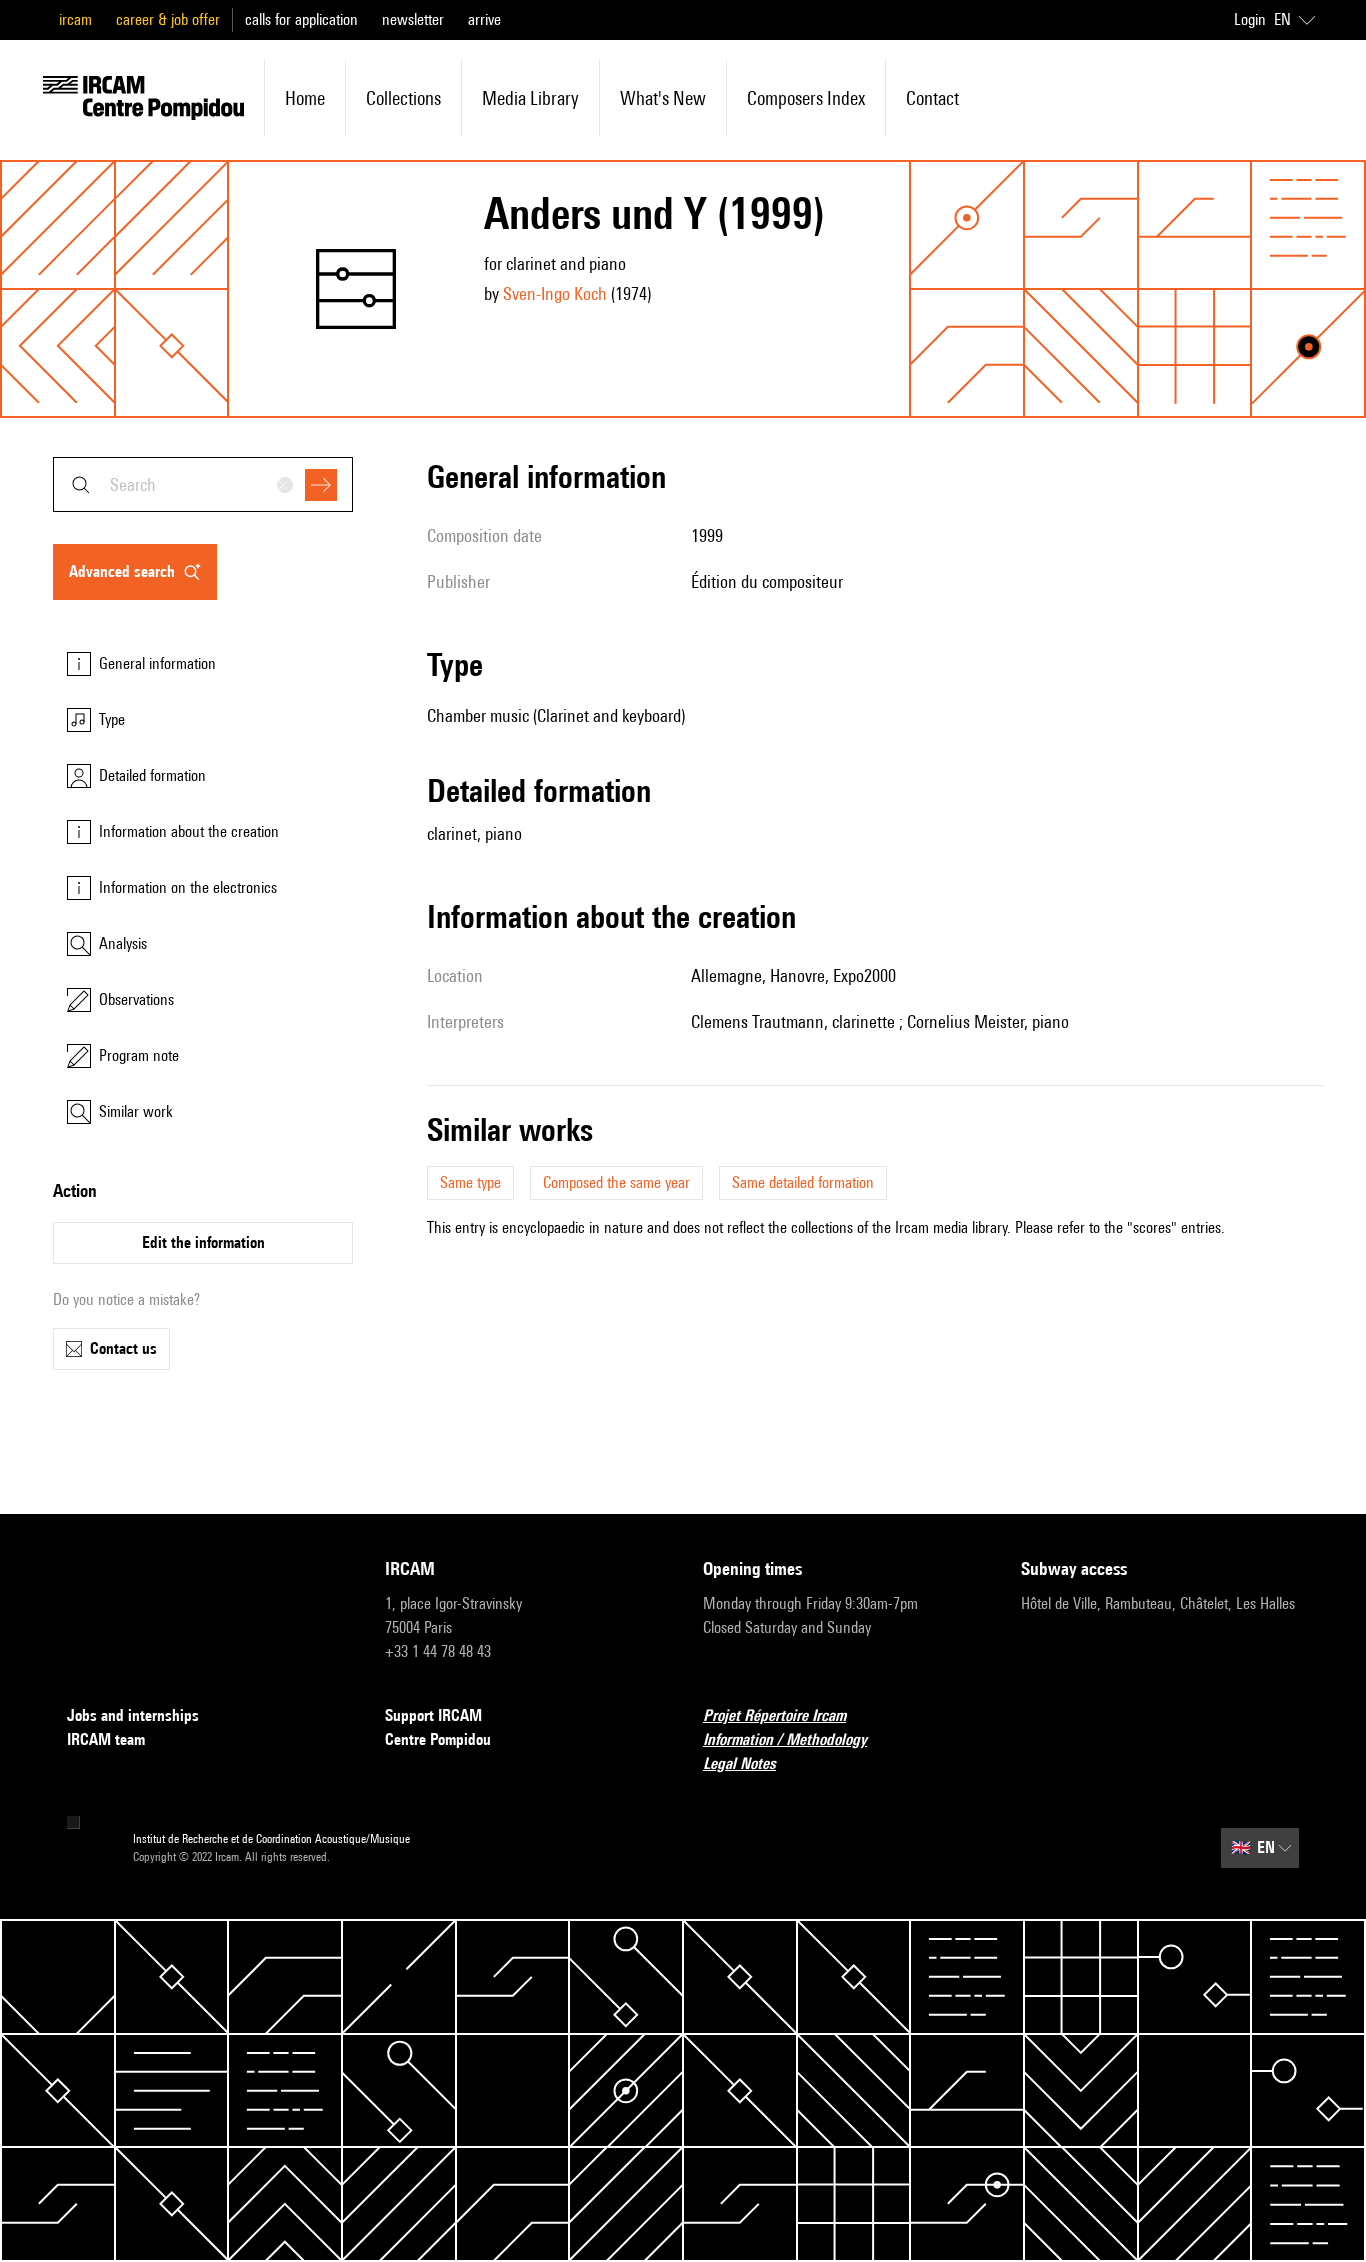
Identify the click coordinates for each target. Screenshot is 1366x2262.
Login (1250, 19)
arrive (484, 19)
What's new (663, 98)
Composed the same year (616, 1182)
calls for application (301, 19)
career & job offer (168, 19)
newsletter (413, 19)
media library (530, 98)
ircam (75, 19)
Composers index (806, 98)
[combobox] (203, 484)
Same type (470, 1182)
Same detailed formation (803, 1182)
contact (932, 98)
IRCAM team (106, 1739)
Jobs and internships (133, 1715)
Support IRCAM (433, 1715)
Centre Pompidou (438, 1739)
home (305, 98)
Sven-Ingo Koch (555, 293)
